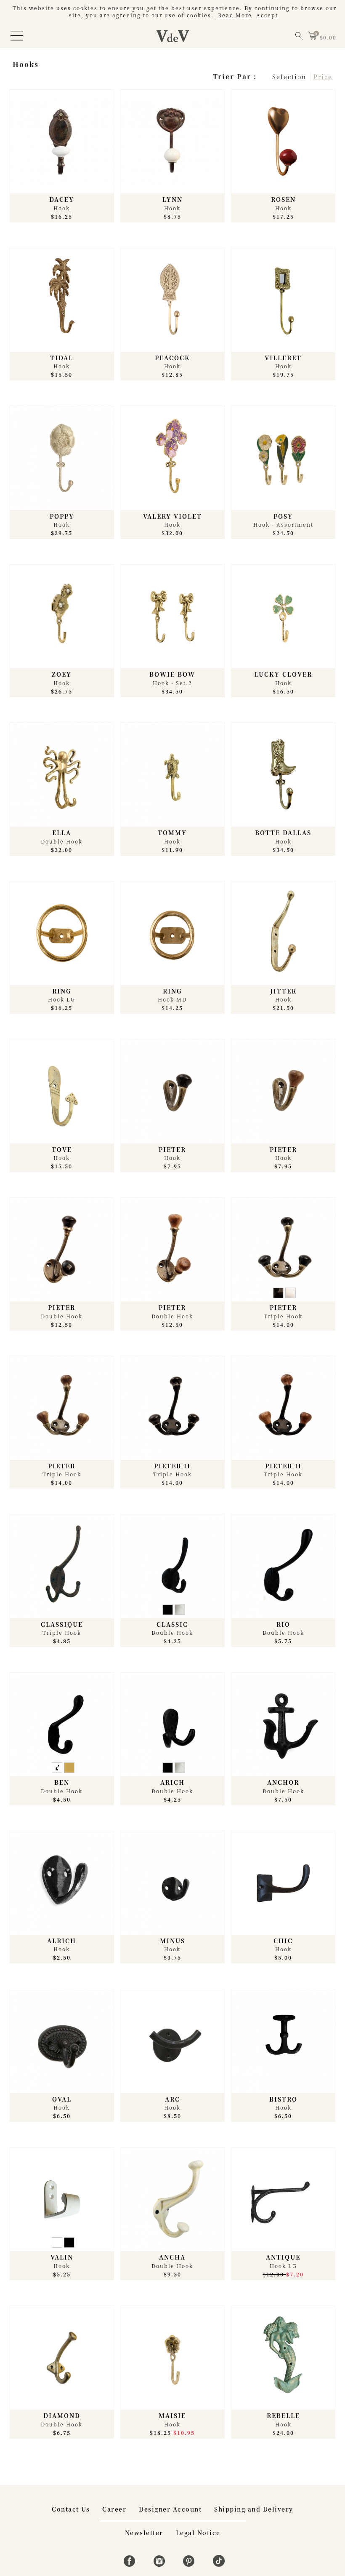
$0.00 (328, 37)
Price (323, 77)
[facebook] (131, 2564)
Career (114, 2509)
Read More (235, 15)
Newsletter (144, 2533)
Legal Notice (198, 2533)
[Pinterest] (190, 2564)
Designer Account (170, 2509)
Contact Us (71, 2509)
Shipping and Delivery (254, 2509)
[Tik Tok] (219, 2564)
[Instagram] (161, 2564)
